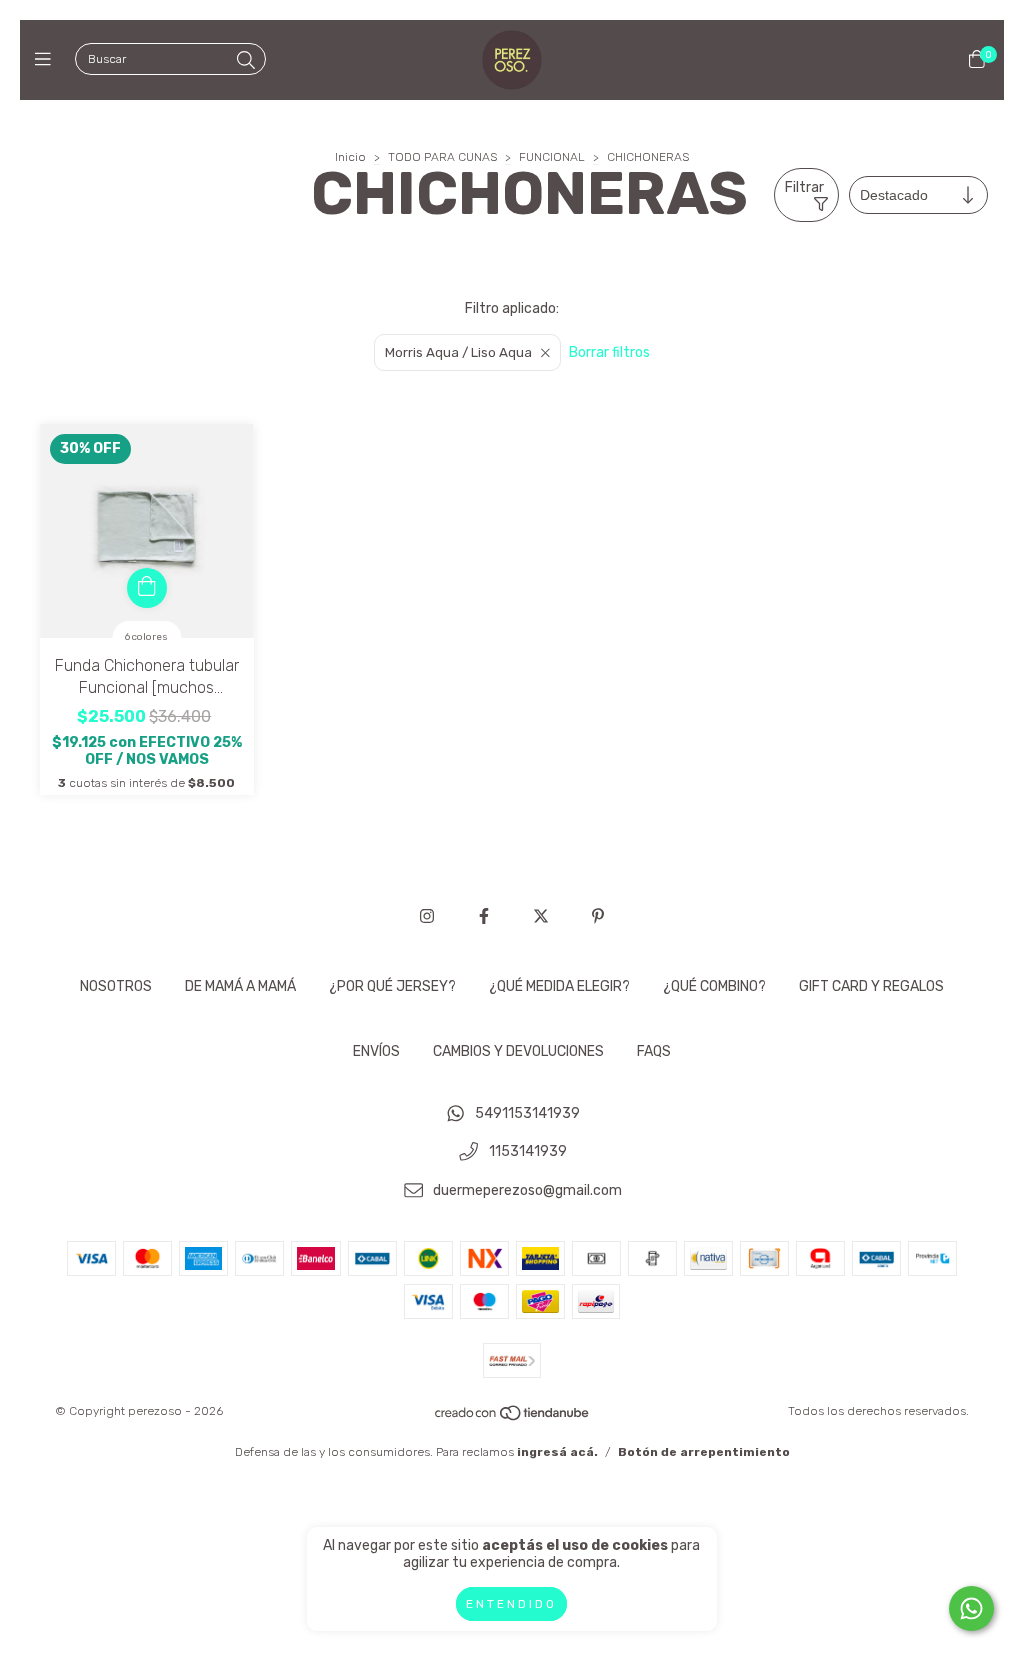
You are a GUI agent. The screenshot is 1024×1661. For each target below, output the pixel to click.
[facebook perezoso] (484, 916)
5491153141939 (527, 1113)
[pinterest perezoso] (598, 916)
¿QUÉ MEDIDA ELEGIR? (559, 986)
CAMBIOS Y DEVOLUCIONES (518, 1051)
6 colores (146, 637)
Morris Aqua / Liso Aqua (458, 352)
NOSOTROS (116, 986)
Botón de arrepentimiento (704, 1452)
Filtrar (804, 187)
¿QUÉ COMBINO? (714, 986)
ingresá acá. (557, 1452)
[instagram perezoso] (427, 916)
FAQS (654, 1051)
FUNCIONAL (552, 157)
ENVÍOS (376, 1051)
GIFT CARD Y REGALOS (871, 986)
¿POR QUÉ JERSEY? (392, 986)
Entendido (511, 1604)
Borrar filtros (609, 352)
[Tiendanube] (513, 1418)
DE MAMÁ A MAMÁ (240, 986)
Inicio (350, 157)
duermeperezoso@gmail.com (527, 1190)
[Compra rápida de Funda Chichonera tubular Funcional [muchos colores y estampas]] (147, 588)
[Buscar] (246, 61)
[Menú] (47, 60)
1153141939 (528, 1152)
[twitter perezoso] (541, 916)
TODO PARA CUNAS (442, 157)
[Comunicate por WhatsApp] (971, 1608)
